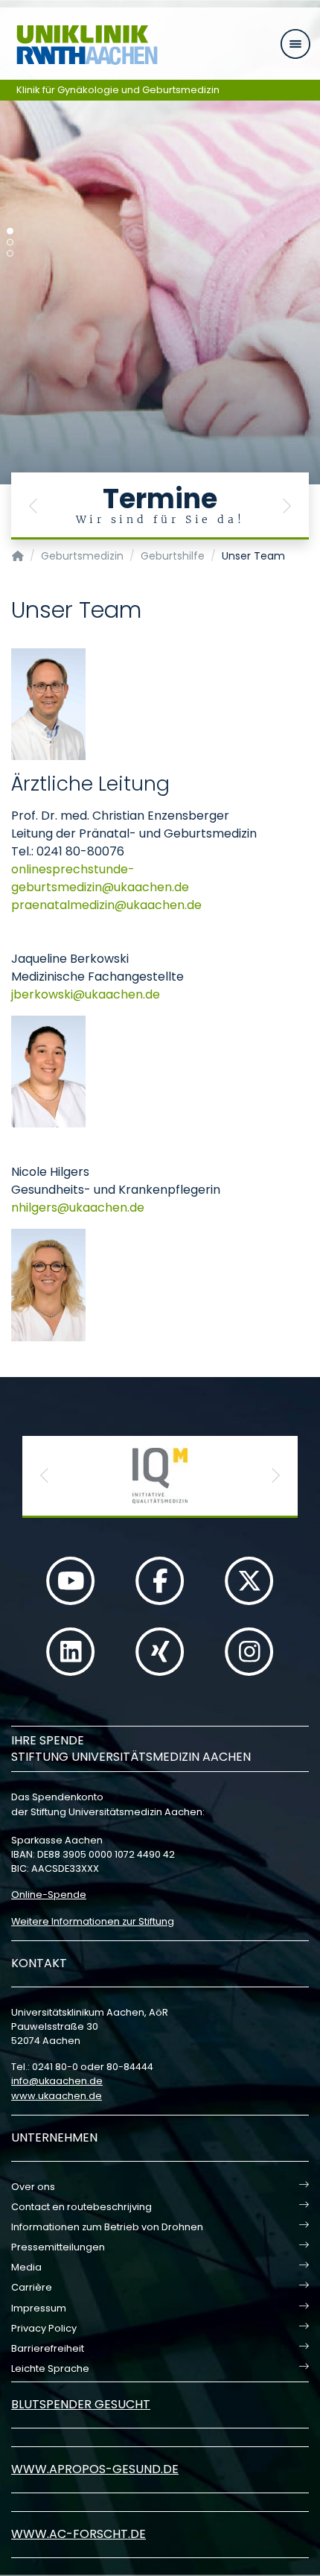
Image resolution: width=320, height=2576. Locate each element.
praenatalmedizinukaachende (106, 905)
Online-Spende (49, 1895)
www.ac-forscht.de (79, 2534)
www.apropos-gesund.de (95, 2469)
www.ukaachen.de (57, 2096)
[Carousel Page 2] (10, 243)
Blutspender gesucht (81, 2404)
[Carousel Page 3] (10, 254)
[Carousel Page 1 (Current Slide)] (10, 231)
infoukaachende (57, 2081)
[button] (33, 506)
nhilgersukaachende (78, 1208)
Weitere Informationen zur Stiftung (93, 1921)
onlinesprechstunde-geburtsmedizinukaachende (100, 878)
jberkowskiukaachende (86, 994)
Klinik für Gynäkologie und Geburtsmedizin (118, 90)
